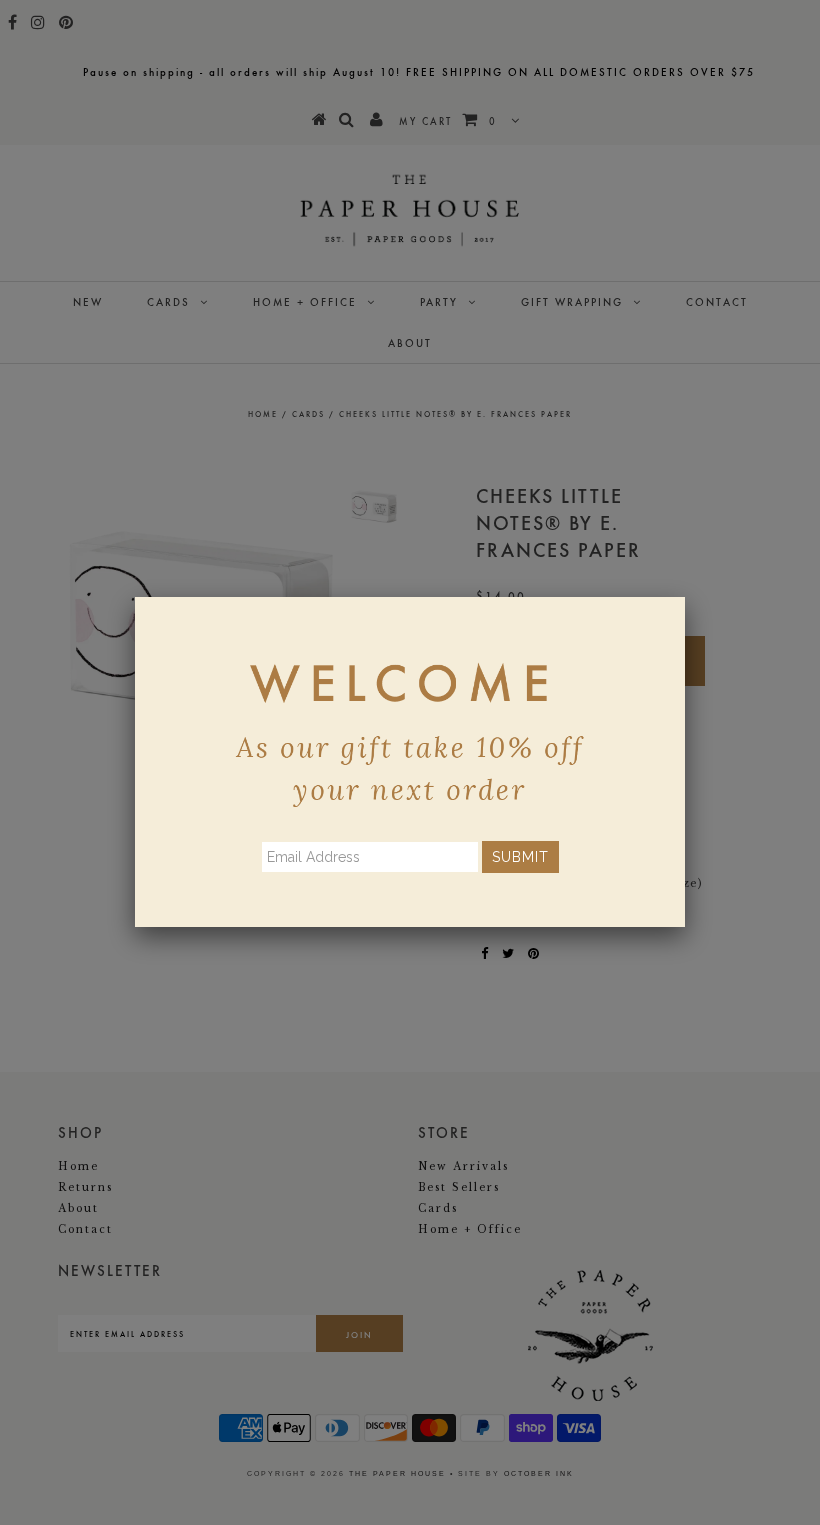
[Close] (685, 597)
